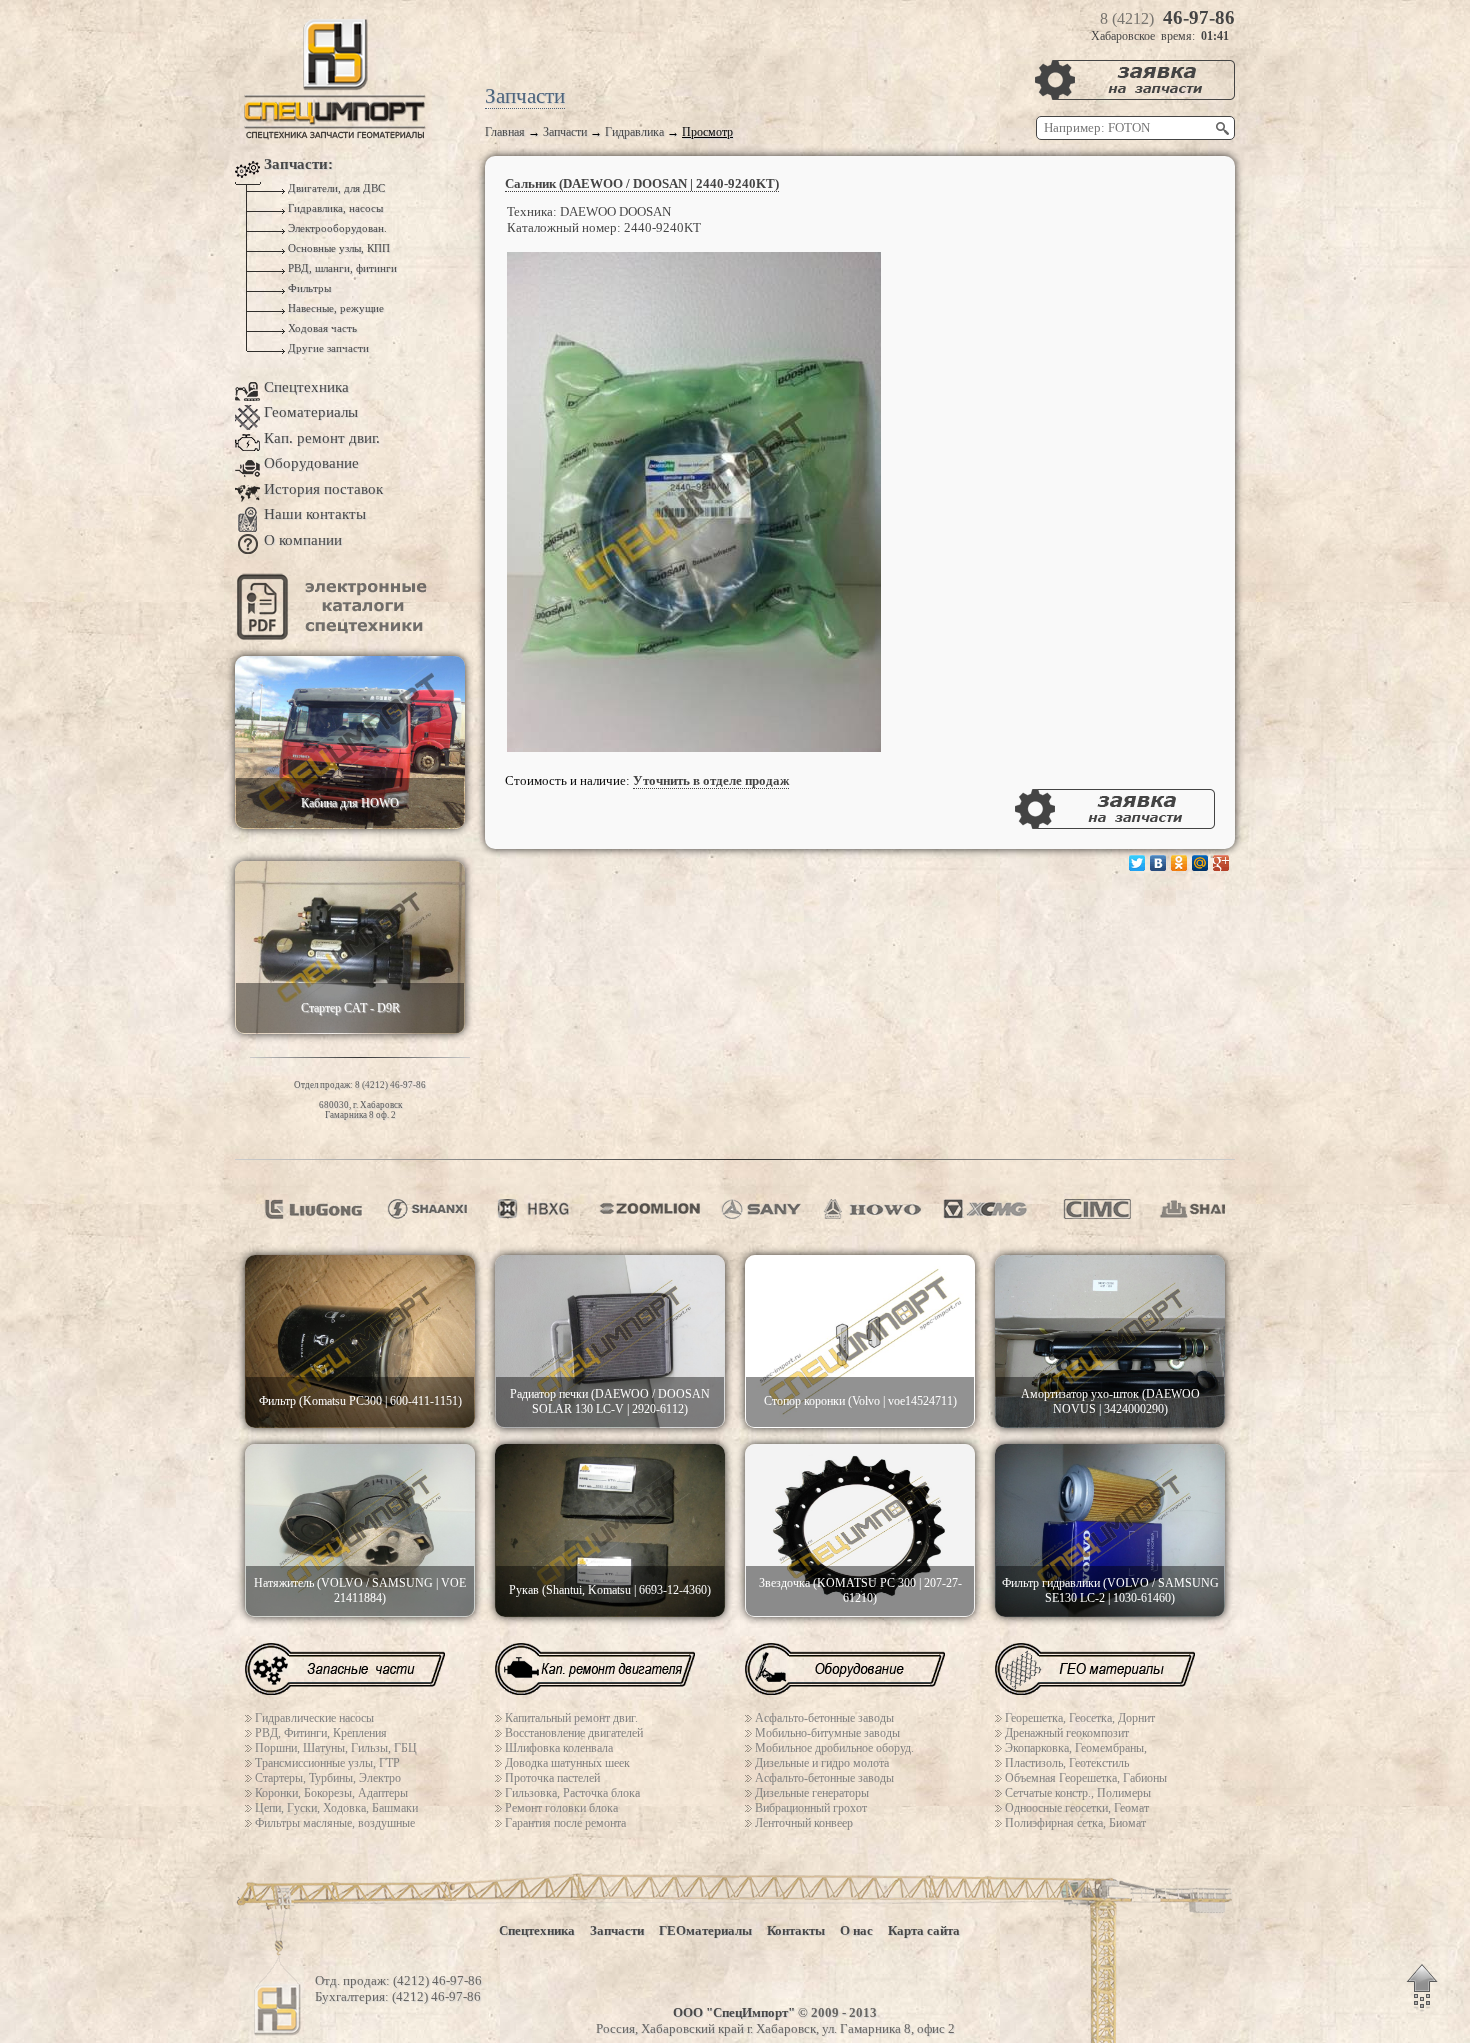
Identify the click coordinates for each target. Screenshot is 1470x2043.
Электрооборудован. (336, 228)
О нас (856, 1930)
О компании (303, 540)
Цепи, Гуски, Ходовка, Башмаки (336, 1808)
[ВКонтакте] (1158, 863)
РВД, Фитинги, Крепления (321, 1733)
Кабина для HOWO (350, 803)
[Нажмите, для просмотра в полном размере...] (694, 747)
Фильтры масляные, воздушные (335, 1823)
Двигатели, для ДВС (335, 188)
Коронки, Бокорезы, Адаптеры (331, 1793)
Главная (505, 132)
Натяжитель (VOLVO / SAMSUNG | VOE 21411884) (360, 1590)
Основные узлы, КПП (337, 248)
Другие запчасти (327, 348)
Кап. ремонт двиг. (322, 438)
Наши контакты (315, 514)
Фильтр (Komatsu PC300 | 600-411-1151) (360, 1401)
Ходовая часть (321, 328)
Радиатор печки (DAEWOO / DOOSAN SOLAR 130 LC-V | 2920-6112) (610, 1401)
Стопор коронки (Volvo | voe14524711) (860, 1401)
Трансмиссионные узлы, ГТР (327, 1763)
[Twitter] (1137, 863)
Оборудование (311, 463)
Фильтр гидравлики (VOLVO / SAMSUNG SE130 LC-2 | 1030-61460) (1110, 1590)
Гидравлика (634, 132)
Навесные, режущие (334, 308)
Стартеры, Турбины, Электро (328, 1778)
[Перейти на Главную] (335, 135)
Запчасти (565, 132)
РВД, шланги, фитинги (341, 268)
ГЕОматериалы (705, 1930)
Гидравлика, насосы (334, 208)
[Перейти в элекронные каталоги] (335, 635)
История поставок (323, 489)
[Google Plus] (1221, 863)
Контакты (796, 1930)
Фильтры (308, 288)
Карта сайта (924, 1930)
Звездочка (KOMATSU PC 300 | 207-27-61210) (860, 1590)
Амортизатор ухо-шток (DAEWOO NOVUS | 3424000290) (1110, 1401)
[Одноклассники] (1179, 863)
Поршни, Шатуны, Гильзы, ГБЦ (336, 1748)
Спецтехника (306, 387)
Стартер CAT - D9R (350, 1008)
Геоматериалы (311, 412)
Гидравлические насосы (314, 1718)
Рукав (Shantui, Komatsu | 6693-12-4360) (610, 1590)
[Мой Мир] (1200, 863)
